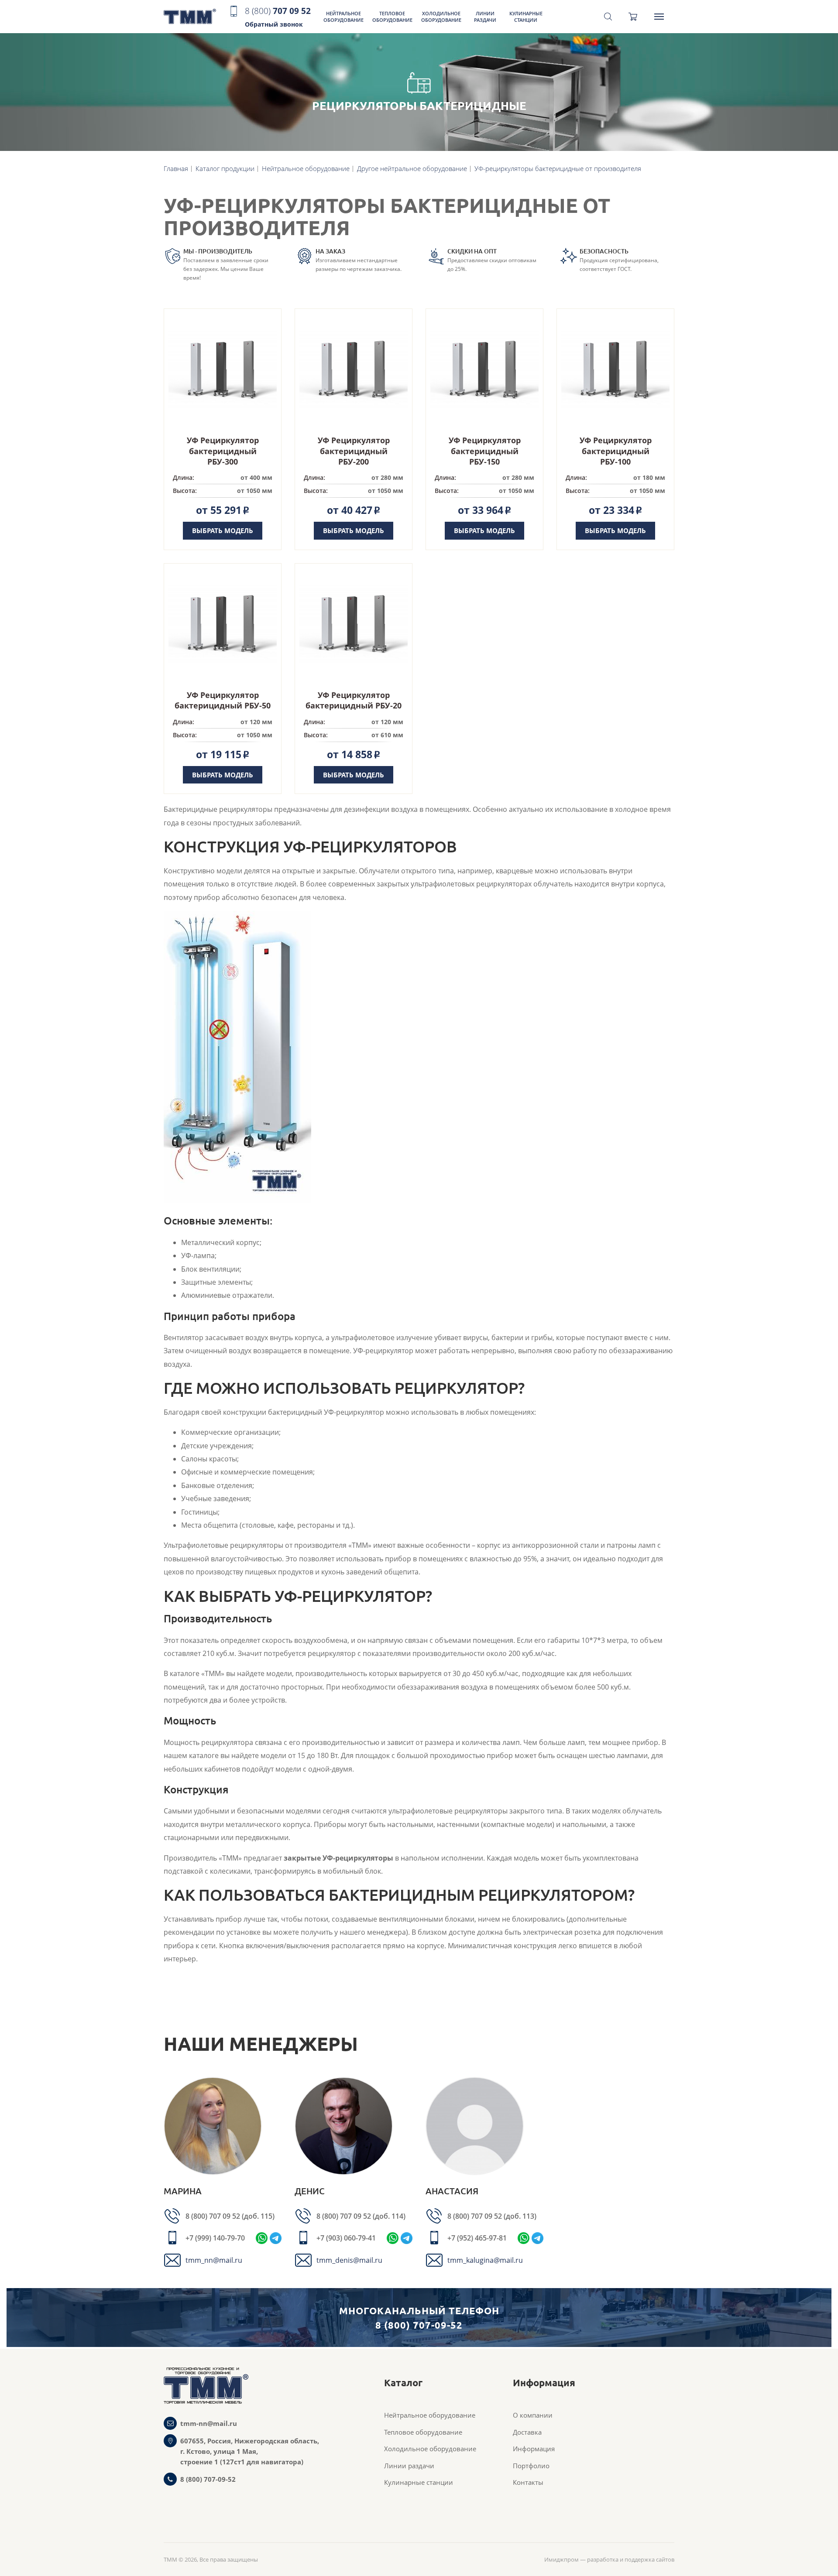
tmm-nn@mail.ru (209, 2423)
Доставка (527, 2432)
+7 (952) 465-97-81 (477, 2238)
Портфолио (531, 2466)
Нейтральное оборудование (343, 17)
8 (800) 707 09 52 (214, 2216)
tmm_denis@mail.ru (349, 2260)
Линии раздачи (485, 17)
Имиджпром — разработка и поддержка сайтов (609, 2559)
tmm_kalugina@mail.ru (485, 2260)
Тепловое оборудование (392, 17)
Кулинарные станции (526, 17)
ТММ (190, 17)
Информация (534, 2449)
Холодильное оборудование (441, 17)
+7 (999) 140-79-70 (215, 2238)
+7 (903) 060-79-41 (346, 2238)
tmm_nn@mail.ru (214, 2260)
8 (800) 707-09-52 (208, 2479)
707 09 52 (278, 17)
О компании (533, 2415)
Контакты (528, 2482)
